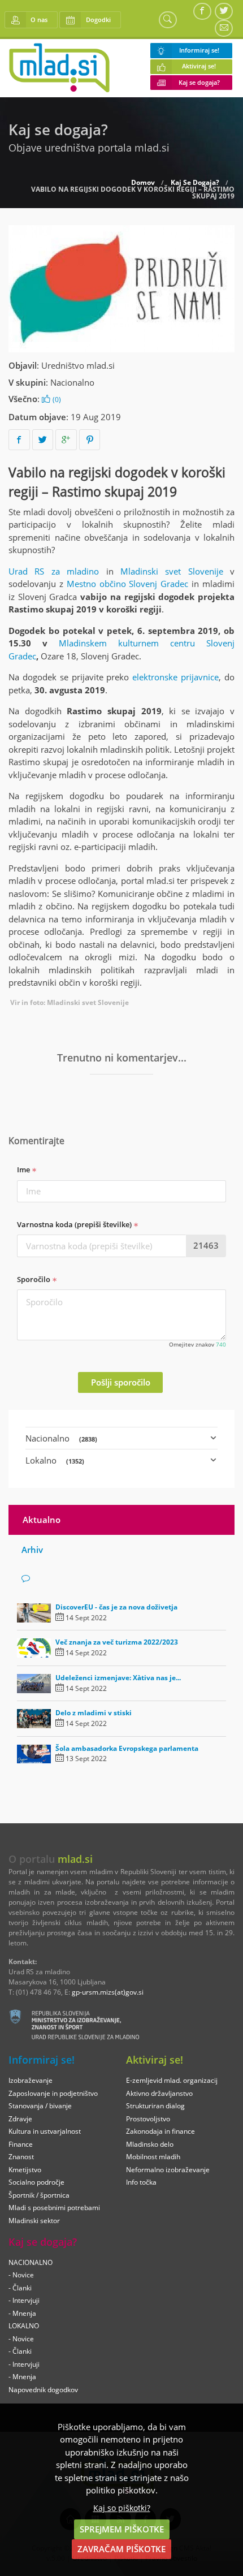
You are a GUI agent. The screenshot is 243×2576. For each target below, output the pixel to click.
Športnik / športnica (39, 2195)
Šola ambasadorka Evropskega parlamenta (127, 1748)
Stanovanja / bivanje (40, 2106)
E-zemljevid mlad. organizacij (172, 2080)
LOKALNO (24, 2326)
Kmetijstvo (25, 2170)
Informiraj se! (199, 50)
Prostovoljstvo (148, 2119)
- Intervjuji (24, 2300)
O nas (39, 20)
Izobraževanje (31, 2080)
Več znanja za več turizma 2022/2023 (117, 1642)
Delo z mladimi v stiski (94, 1713)
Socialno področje (36, 2182)
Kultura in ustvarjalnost (45, 2131)
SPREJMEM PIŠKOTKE (122, 2529)
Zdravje (20, 2119)
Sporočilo (34, 1279)
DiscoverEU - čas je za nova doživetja (116, 1607)
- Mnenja (22, 2313)
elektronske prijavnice (175, 677)
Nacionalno (72, 382)
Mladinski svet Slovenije (172, 571)
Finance (21, 2144)
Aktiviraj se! (199, 66)
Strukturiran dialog (155, 2106)
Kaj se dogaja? (199, 83)
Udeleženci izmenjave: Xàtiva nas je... (118, 1678)
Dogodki (98, 20)
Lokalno (55, 1460)
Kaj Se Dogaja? (195, 183)
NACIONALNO (31, 2262)
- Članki (20, 2288)
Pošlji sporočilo (121, 1382)
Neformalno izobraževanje (168, 2170)
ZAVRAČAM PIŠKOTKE (121, 2549)
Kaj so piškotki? (122, 2508)
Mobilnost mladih (153, 2157)
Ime (24, 1170)
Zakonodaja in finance (160, 2131)
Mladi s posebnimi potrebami (54, 2208)
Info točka (141, 2182)
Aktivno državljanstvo (159, 2093)
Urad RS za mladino (54, 571)
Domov (143, 183)
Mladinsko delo (150, 2144)
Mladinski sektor (34, 2221)
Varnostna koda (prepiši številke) (75, 1224)
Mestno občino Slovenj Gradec (128, 584)
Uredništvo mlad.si (78, 365)
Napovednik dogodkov (43, 2390)
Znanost (21, 2157)
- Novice (21, 2275)
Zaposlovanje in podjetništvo (53, 2093)
